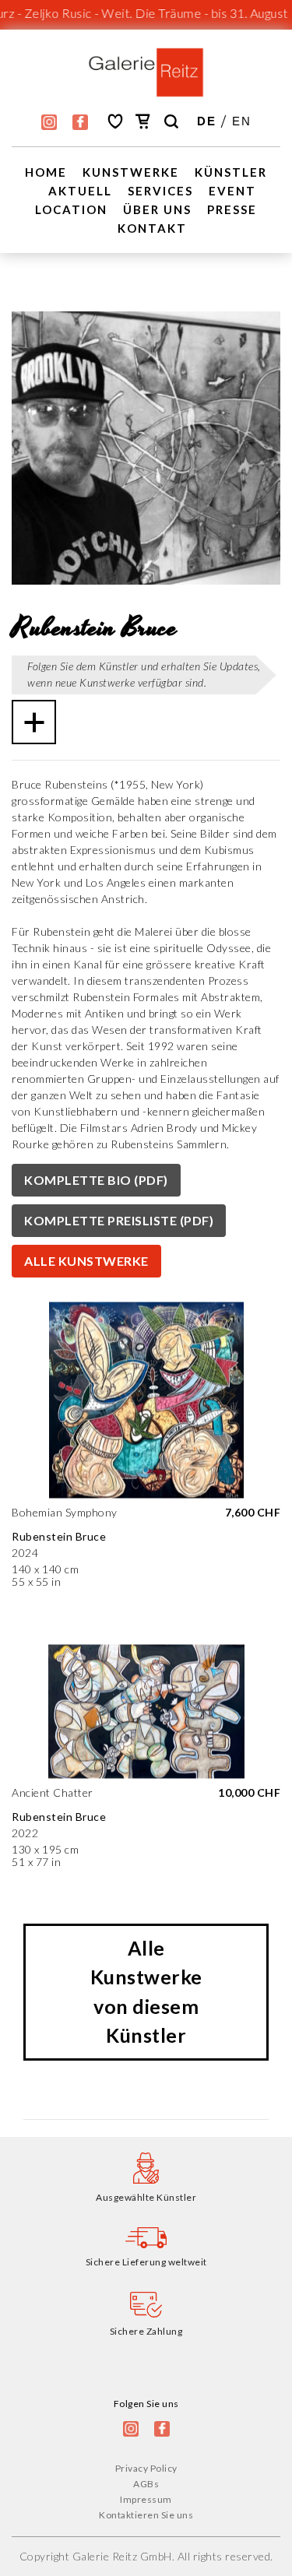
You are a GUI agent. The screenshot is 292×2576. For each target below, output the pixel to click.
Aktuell (80, 191)
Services (160, 191)
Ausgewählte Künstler (146, 2197)
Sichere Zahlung (146, 2331)
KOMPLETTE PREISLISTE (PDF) (119, 1220)
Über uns (157, 209)
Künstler (231, 172)
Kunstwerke (131, 172)
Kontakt (152, 228)
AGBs (146, 2484)
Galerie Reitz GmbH (122, 2556)
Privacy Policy (146, 2468)
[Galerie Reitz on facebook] (80, 122)
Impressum (146, 2499)
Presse (232, 209)
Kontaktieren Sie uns (146, 2515)
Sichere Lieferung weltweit (146, 2262)
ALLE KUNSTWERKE (86, 1261)
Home (46, 172)
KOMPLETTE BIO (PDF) (96, 1180)
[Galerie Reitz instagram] (49, 122)
